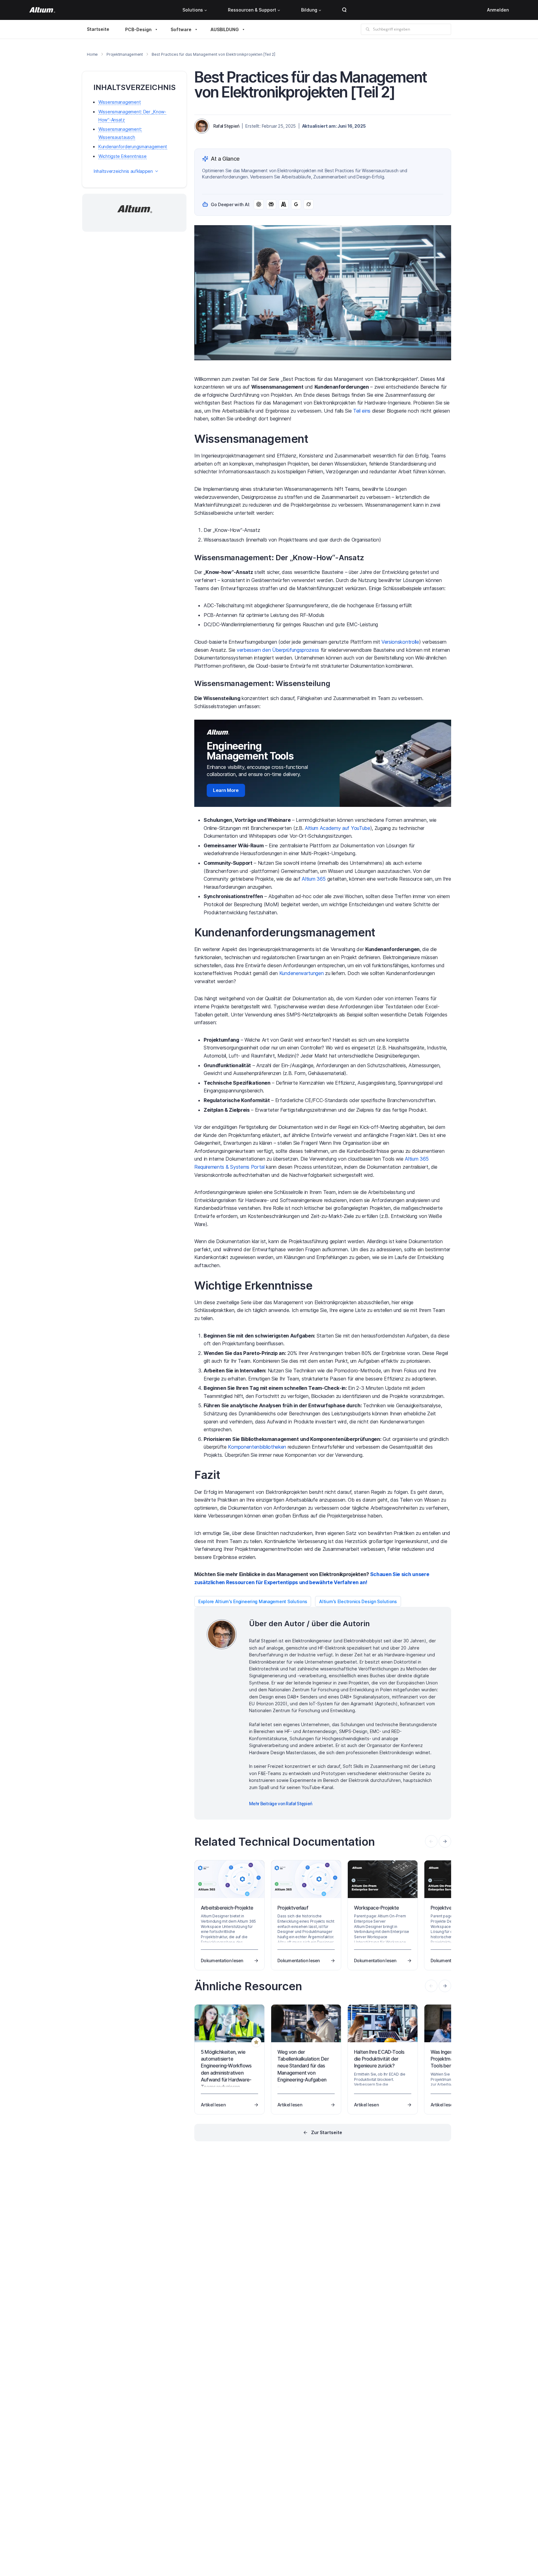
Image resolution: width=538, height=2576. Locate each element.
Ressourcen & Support (252, 10)
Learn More (226, 790)
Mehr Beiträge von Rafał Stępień (281, 1804)
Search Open (344, 10)
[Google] (296, 204)
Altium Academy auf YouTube (337, 828)
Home (92, 54)
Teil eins (362, 411)
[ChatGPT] (259, 204)
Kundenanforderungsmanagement (133, 147)
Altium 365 (314, 879)
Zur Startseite (327, 2132)
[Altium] (42, 10)
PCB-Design (138, 29)
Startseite (98, 29)
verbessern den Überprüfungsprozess (278, 650)
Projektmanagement (125, 54)
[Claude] (284, 204)
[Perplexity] (271, 204)
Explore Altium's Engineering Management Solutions (253, 1601)
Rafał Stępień (226, 126)
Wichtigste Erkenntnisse (123, 156)
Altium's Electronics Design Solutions (358, 1601)
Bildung (309, 10)
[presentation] (445, 1841)
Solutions (193, 10)
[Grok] (309, 204)
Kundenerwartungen (302, 973)
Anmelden (498, 10)
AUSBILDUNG (225, 29)
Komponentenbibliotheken (257, 1447)
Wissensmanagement (120, 102)
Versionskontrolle (400, 642)
